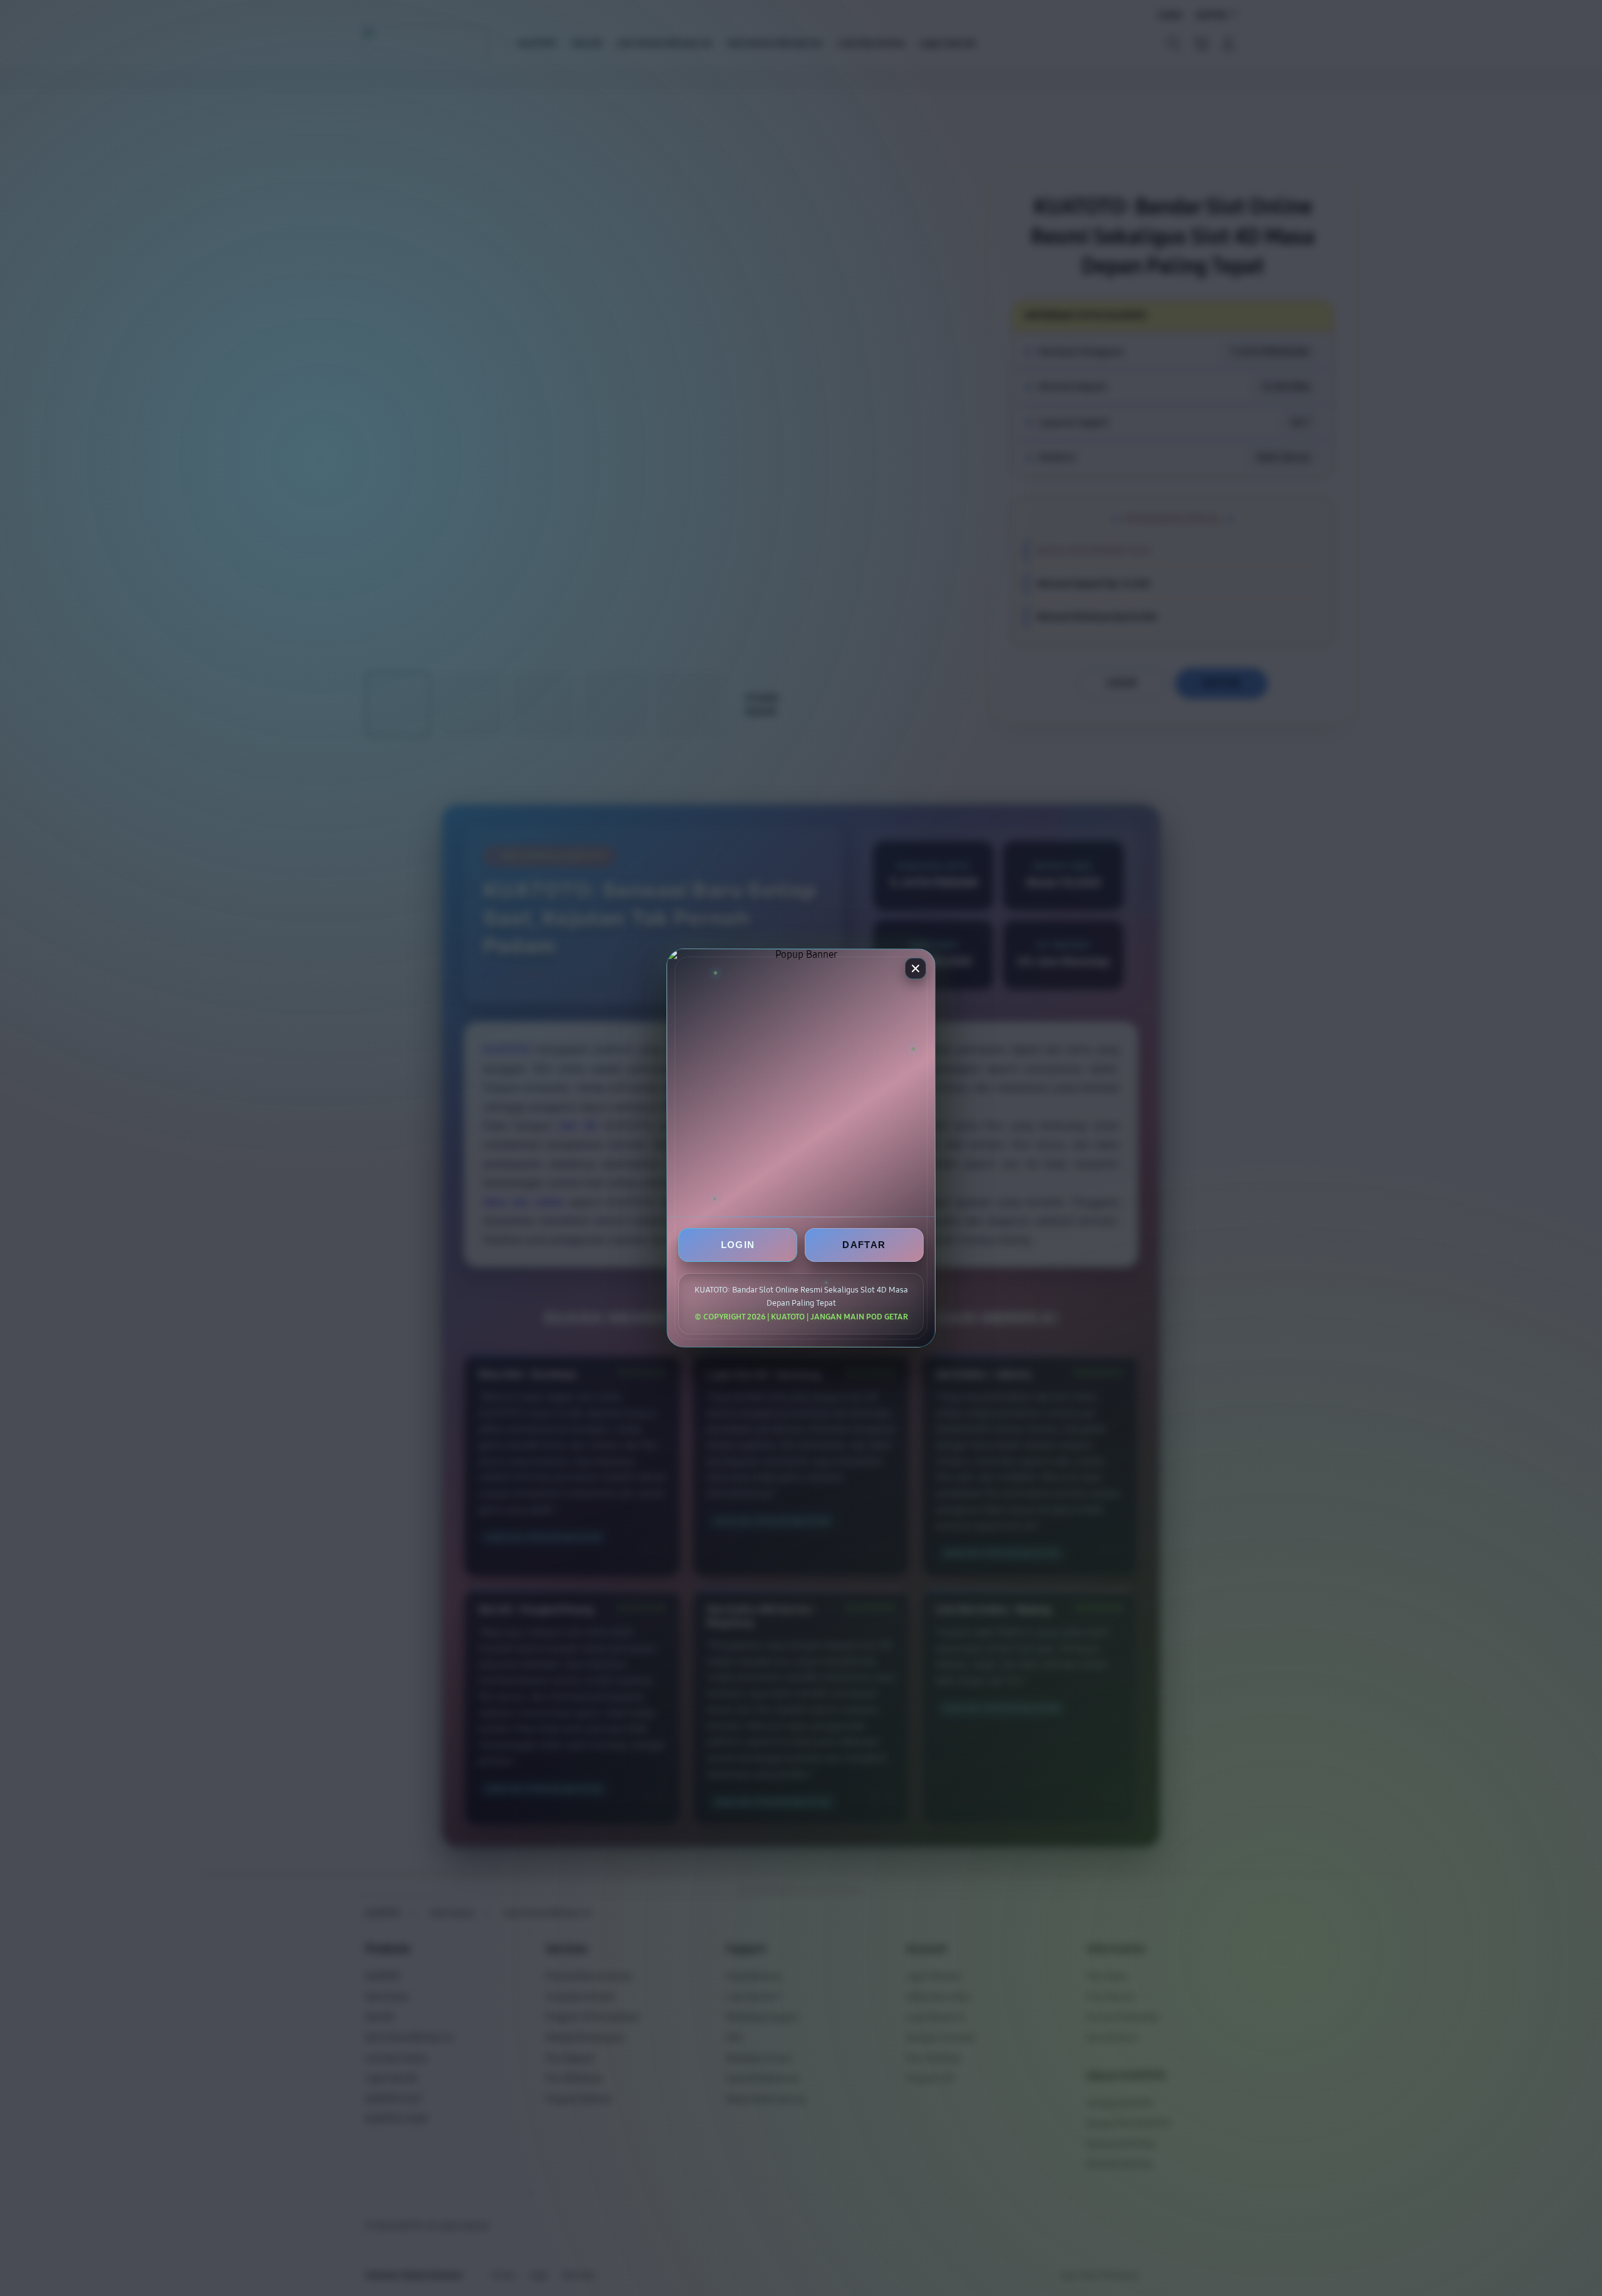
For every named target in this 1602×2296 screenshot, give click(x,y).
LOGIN (738, 1245)
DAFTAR (864, 1245)
